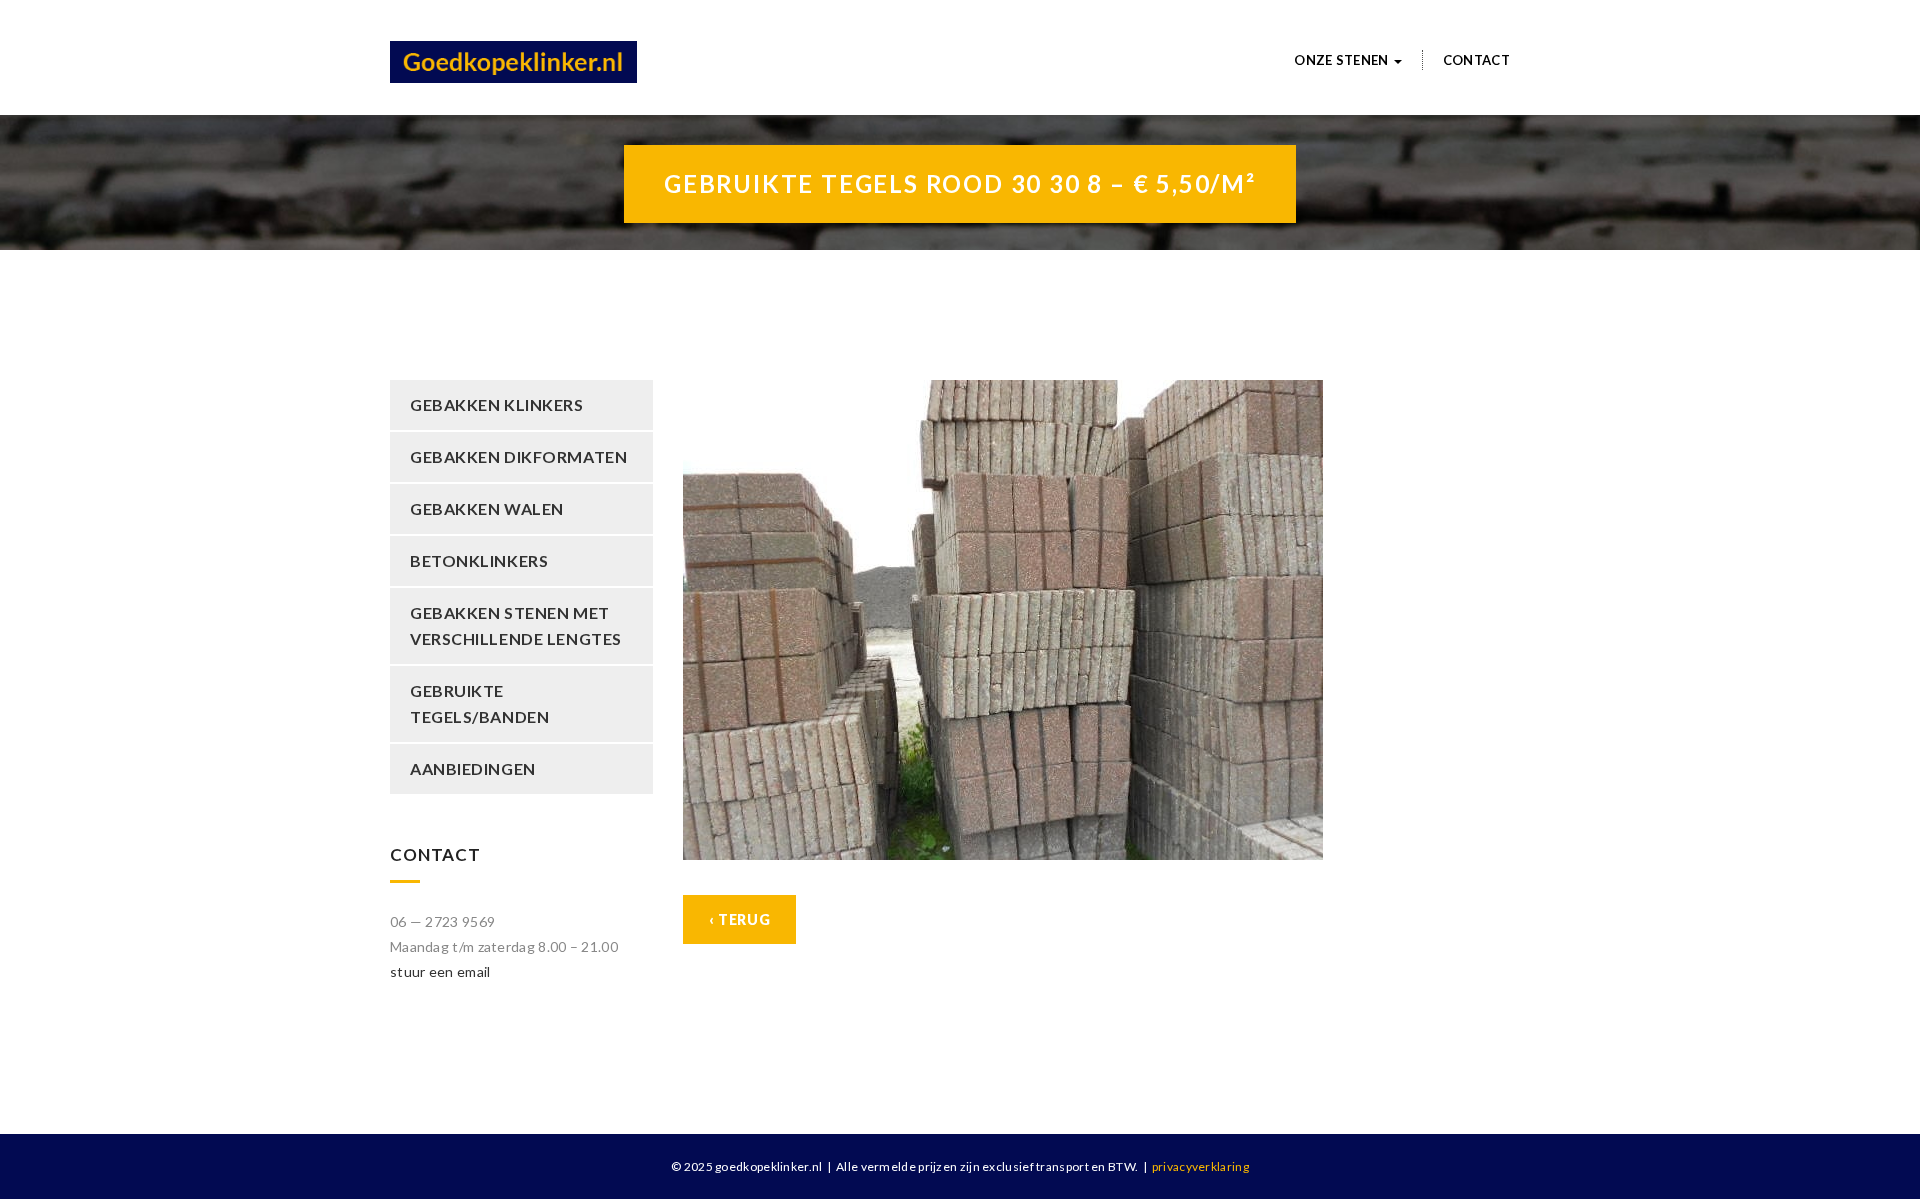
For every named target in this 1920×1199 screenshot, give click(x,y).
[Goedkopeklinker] (513, 51)
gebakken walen (487, 508)
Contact (1476, 60)
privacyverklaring (1200, 1166)
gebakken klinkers (497, 404)
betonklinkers (479, 560)
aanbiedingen (473, 768)
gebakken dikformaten (518, 456)
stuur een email (440, 971)
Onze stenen (1343, 60)
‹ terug (740, 919)
